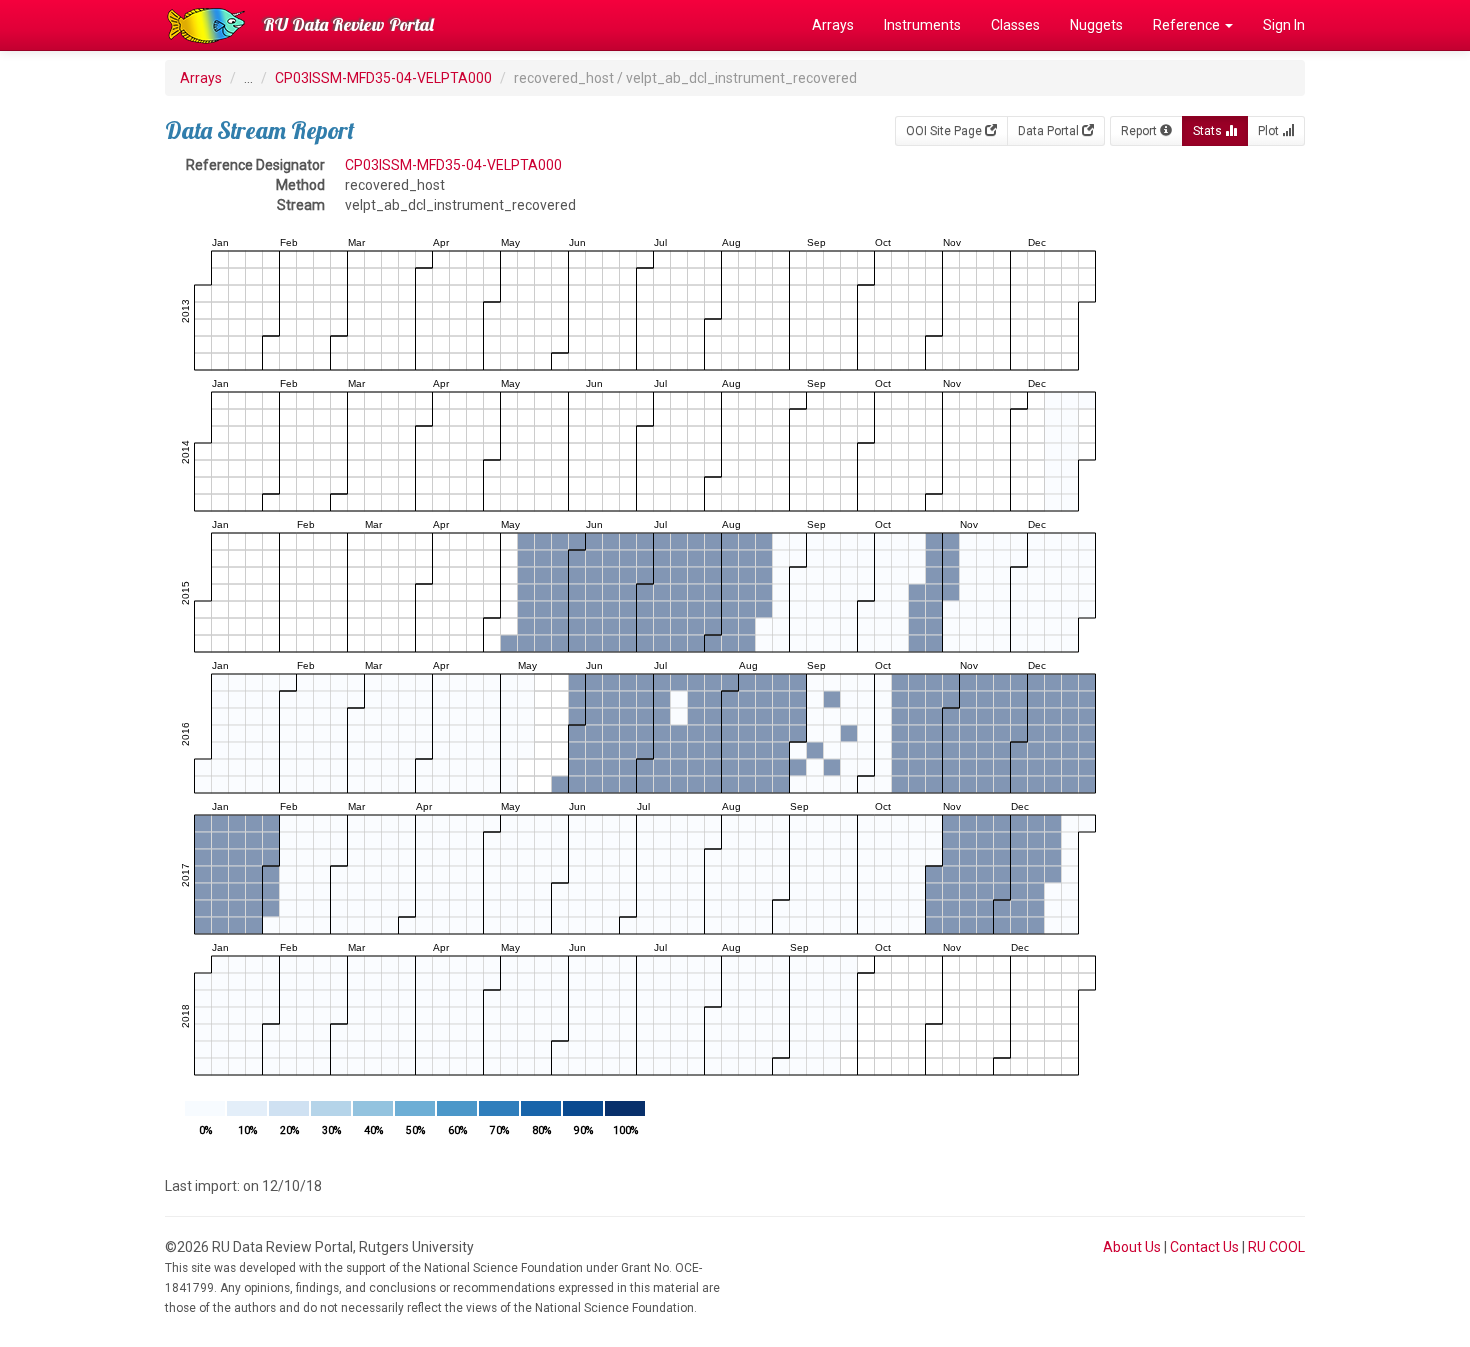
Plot (1270, 131)
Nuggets (1096, 25)
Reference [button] (1188, 25)
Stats (1209, 131)
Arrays (833, 25)
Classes (1015, 25)
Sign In (1284, 25)
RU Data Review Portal (348, 24)
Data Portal (1050, 131)
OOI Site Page (945, 131)
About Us (1132, 1247)
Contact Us (1204, 1247)
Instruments (922, 25)
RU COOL (1276, 1247)
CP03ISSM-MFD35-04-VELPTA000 (383, 78)
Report (1140, 131)
